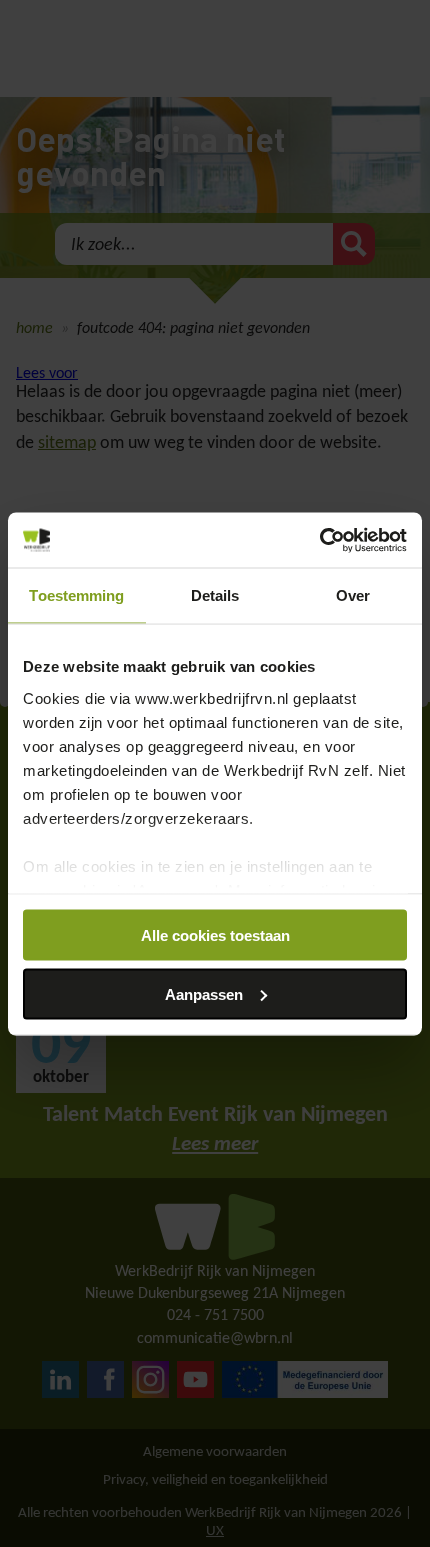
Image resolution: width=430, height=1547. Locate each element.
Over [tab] (353, 595)
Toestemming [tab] (76, 595)
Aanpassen (204, 993)
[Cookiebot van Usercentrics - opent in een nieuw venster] (319, 540)
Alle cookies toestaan (215, 935)
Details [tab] (215, 595)
